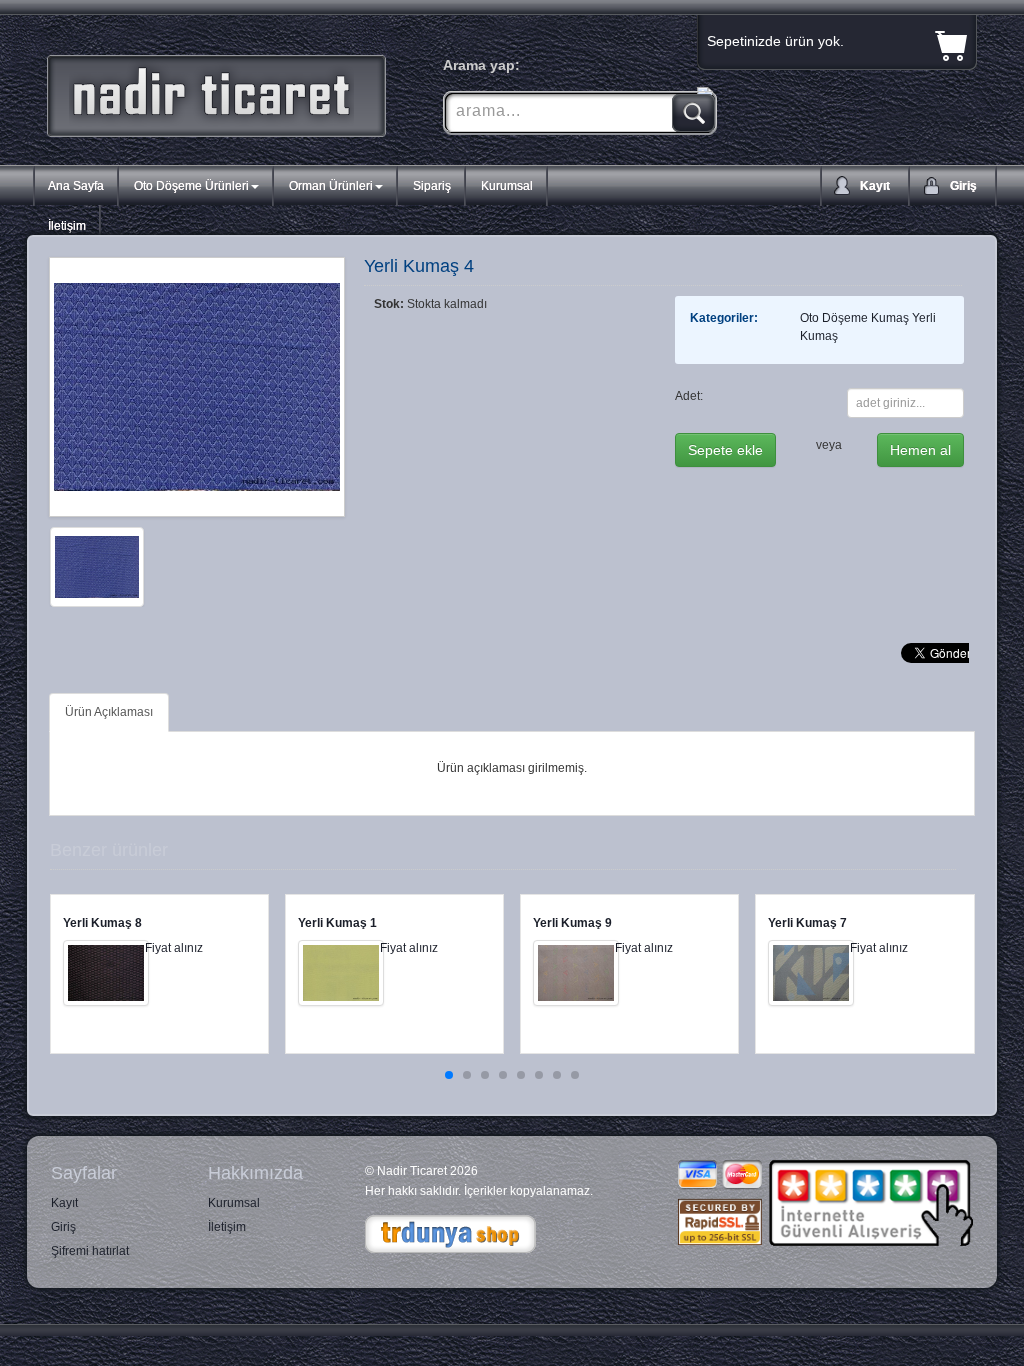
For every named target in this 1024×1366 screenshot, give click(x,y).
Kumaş (890, 318)
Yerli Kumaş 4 (419, 266)
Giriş (963, 186)
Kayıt (875, 186)
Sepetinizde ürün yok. (775, 41)
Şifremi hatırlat (90, 1251)
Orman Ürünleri (331, 186)
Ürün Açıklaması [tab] (109, 712)
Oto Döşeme (834, 318)
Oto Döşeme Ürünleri (191, 186)
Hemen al (920, 450)
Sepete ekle (725, 450)
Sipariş (432, 186)
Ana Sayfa (76, 186)
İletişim (67, 226)
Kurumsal (507, 186)
